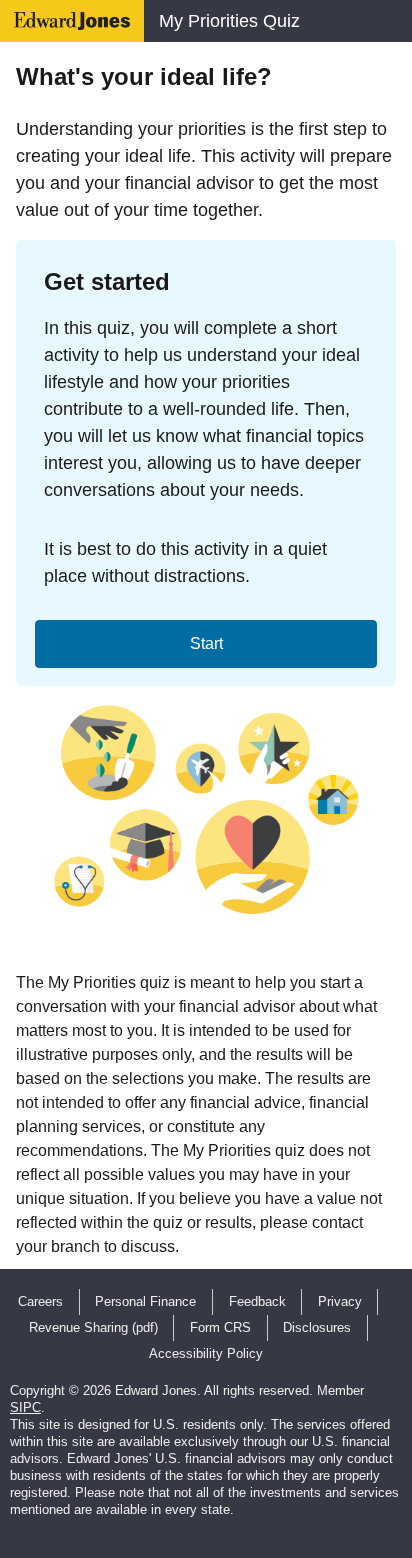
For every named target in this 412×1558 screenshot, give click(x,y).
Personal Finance (145, 1301)
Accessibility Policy (206, 1353)
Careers (40, 1301)
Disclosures (317, 1327)
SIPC (25, 1407)
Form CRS (220, 1327)
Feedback (257, 1301)
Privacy (340, 1301)
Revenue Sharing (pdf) (93, 1327)
